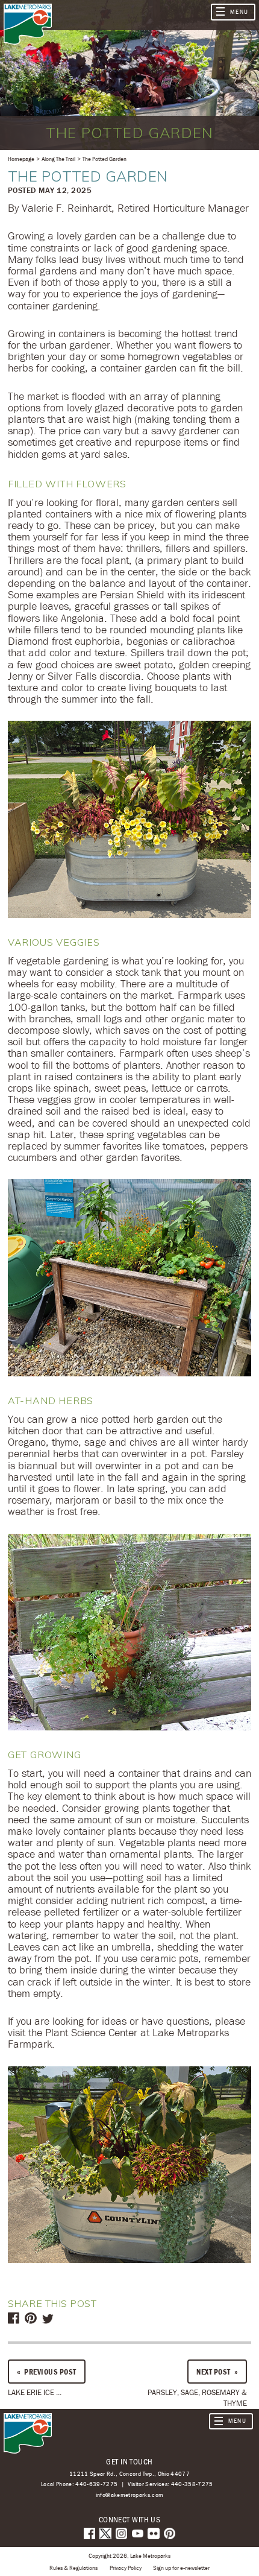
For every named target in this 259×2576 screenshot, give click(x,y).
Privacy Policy (126, 2568)
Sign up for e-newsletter (181, 2568)
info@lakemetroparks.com (130, 2495)
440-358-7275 (192, 2484)
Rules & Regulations (73, 2568)
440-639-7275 (96, 2484)
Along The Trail (58, 159)
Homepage (21, 159)
